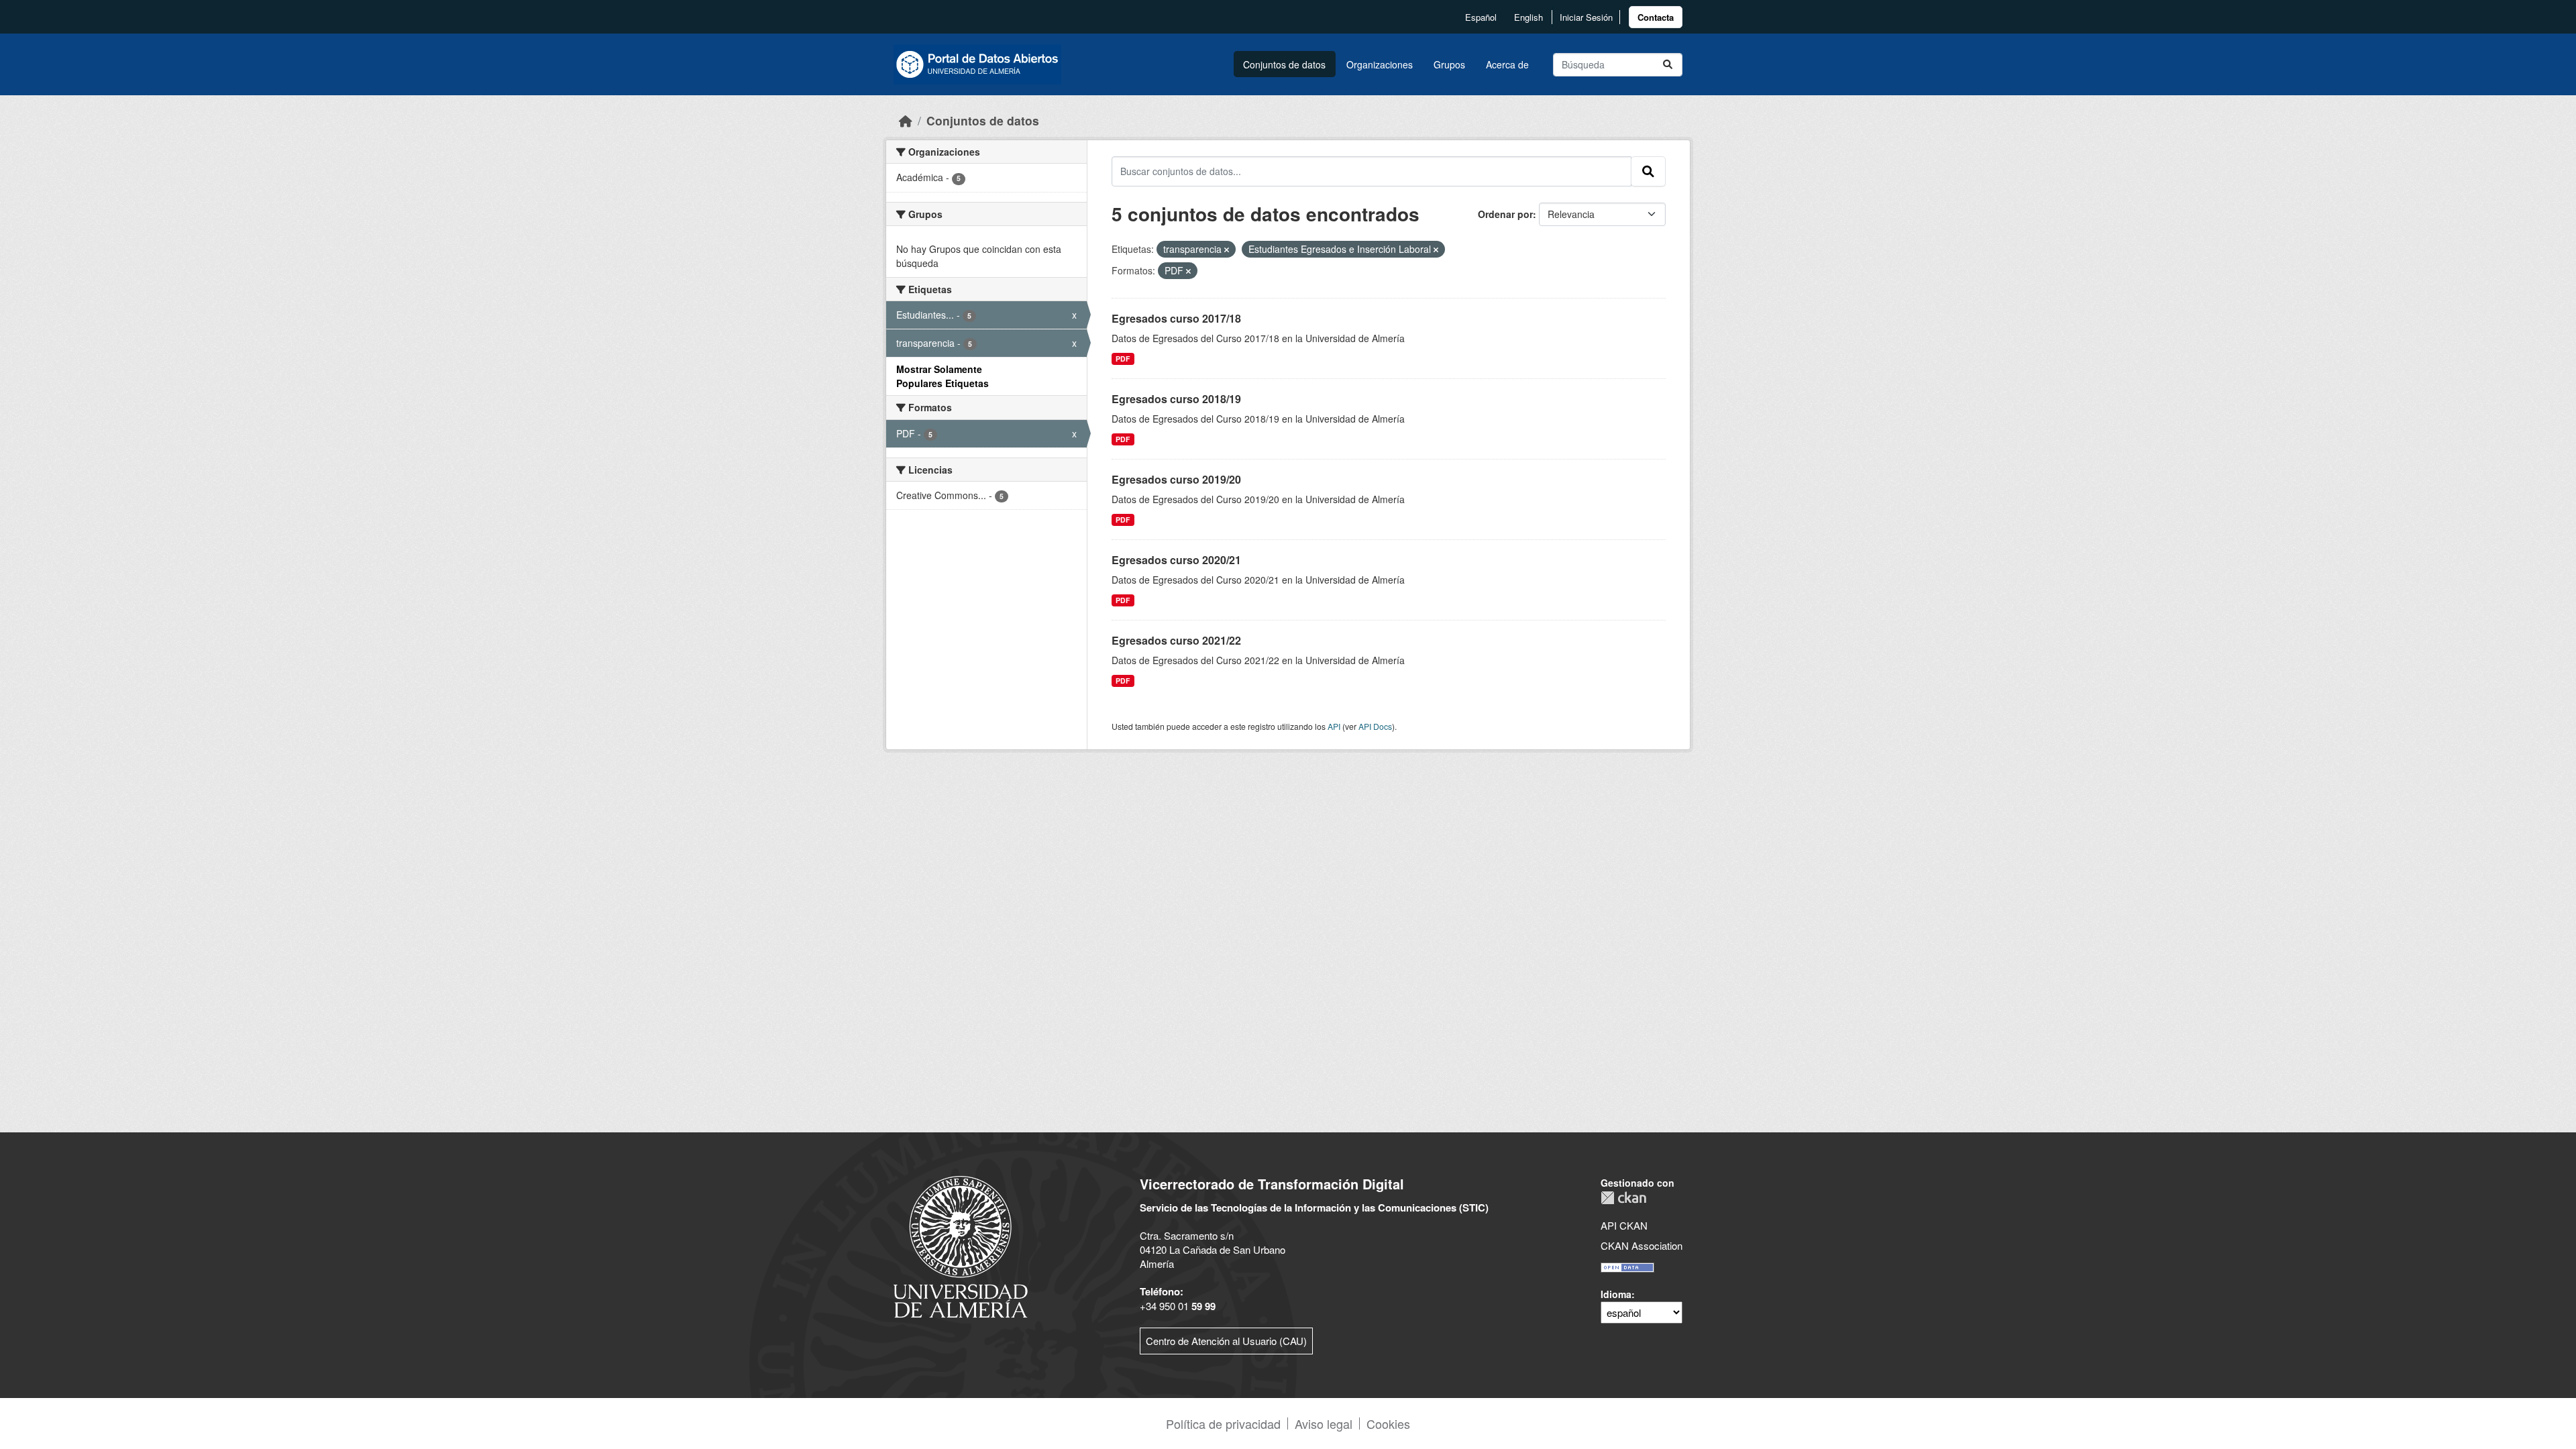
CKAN (1623, 1198)
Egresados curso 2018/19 (1176, 399)
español (1481, 17)
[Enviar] (1668, 65)
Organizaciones (1380, 64)
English (1528, 17)
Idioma (1616, 1294)
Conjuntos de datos (1284, 64)
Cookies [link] (1388, 1424)
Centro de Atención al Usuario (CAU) (1226, 1341)
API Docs (1375, 726)
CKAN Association (1642, 1245)
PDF (1123, 359)
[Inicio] (906, 120)
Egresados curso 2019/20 (1176, 479)
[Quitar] (1227, 250)
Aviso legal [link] (1324, 1424)
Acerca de (1507, 64)
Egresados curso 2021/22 (1176, 640)
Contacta (1656, 17)
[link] (1656, 17)
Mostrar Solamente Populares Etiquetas (943, 376)
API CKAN (1624, 1225)
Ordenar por (1505, 214)
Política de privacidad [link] (1223, 1424)
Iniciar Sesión (1586, 17)
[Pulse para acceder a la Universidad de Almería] (961, 1245)
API (1334, 726)
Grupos (1449, 64)
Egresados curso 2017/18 (1176, 318)
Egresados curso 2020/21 (1176, 560)
